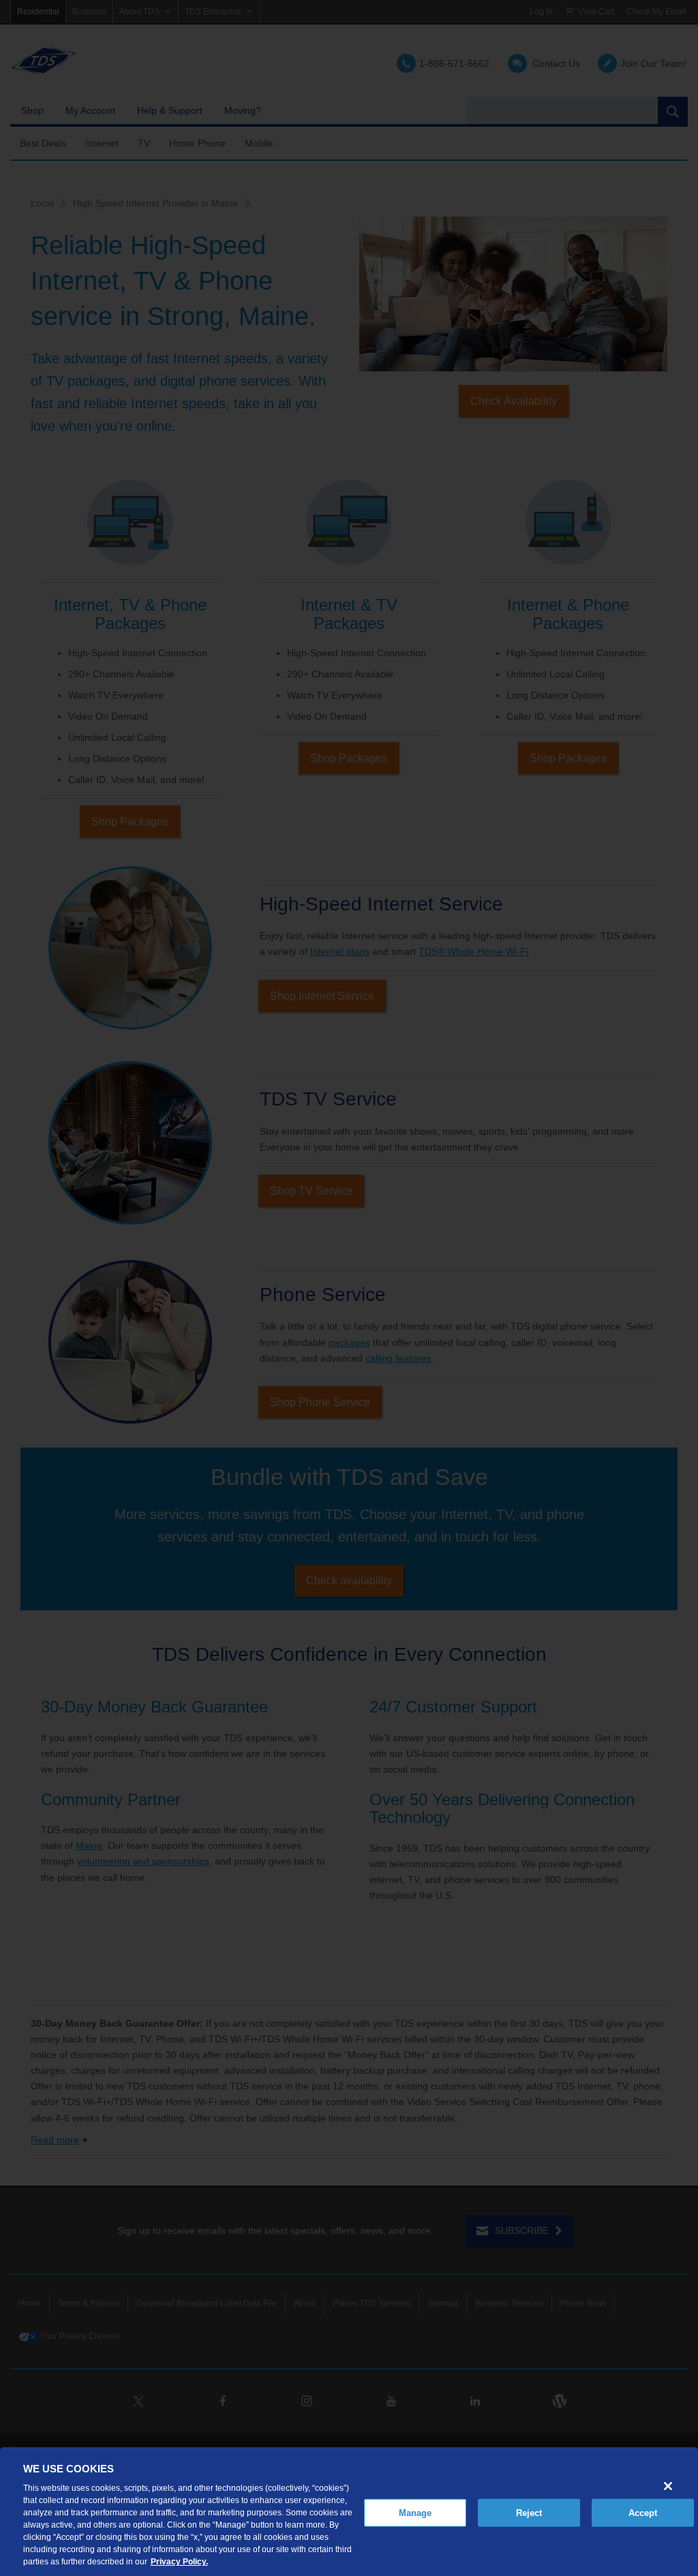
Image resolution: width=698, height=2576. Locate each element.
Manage (415, 2512)
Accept (643, 2512)
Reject (529, 2512)
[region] (349, 2512)
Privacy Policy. (179, 2562)
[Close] (668, 2486)
